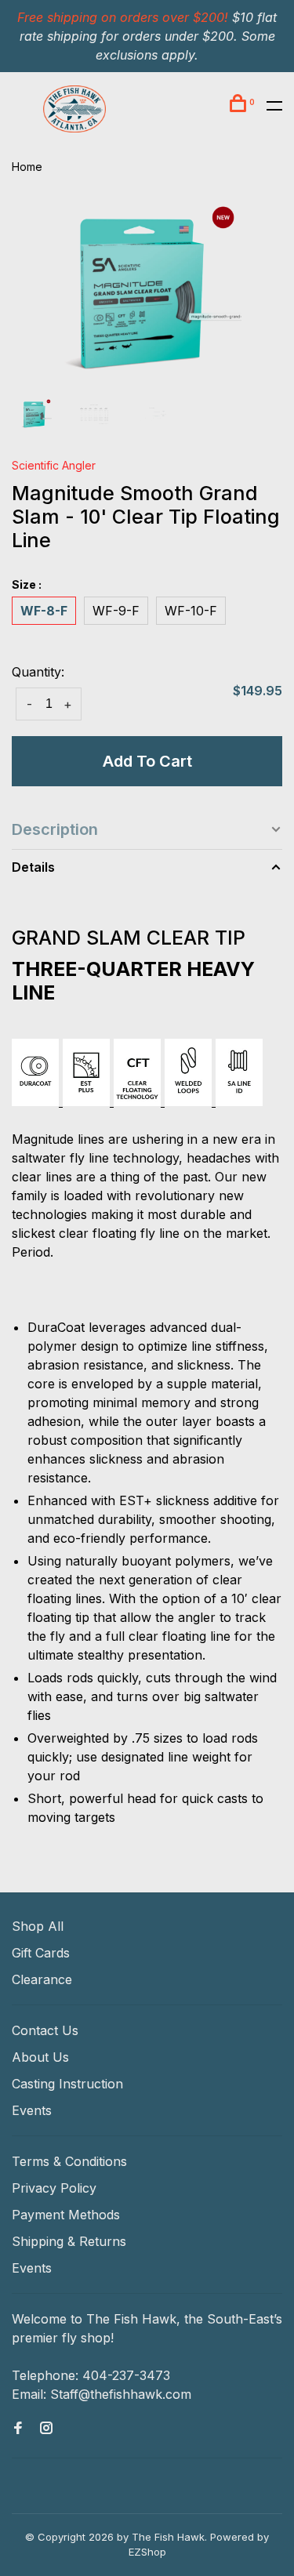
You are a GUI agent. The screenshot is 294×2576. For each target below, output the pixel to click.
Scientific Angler (54, 465)
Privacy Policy (54, 2188)
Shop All (38, 1926)
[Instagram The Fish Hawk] (46, 2429)
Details (33, 867)
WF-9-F (116, 611)
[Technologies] (137, 1101)
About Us (40, 2057)
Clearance (42, 1979)
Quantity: (38, 672)
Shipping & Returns (69, 2241)
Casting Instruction (67, 2084)
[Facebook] (18, 2429)
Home (27, 167)
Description (55, 829)
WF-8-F (44, 611)
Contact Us (45, 2030)
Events (32, 2110)
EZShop (147, 2552)
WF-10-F (191, 611)
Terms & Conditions (69, 2161)
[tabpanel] (147, 294)
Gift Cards (41, 1953)
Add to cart (147, 761)
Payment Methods (66, 2215)
